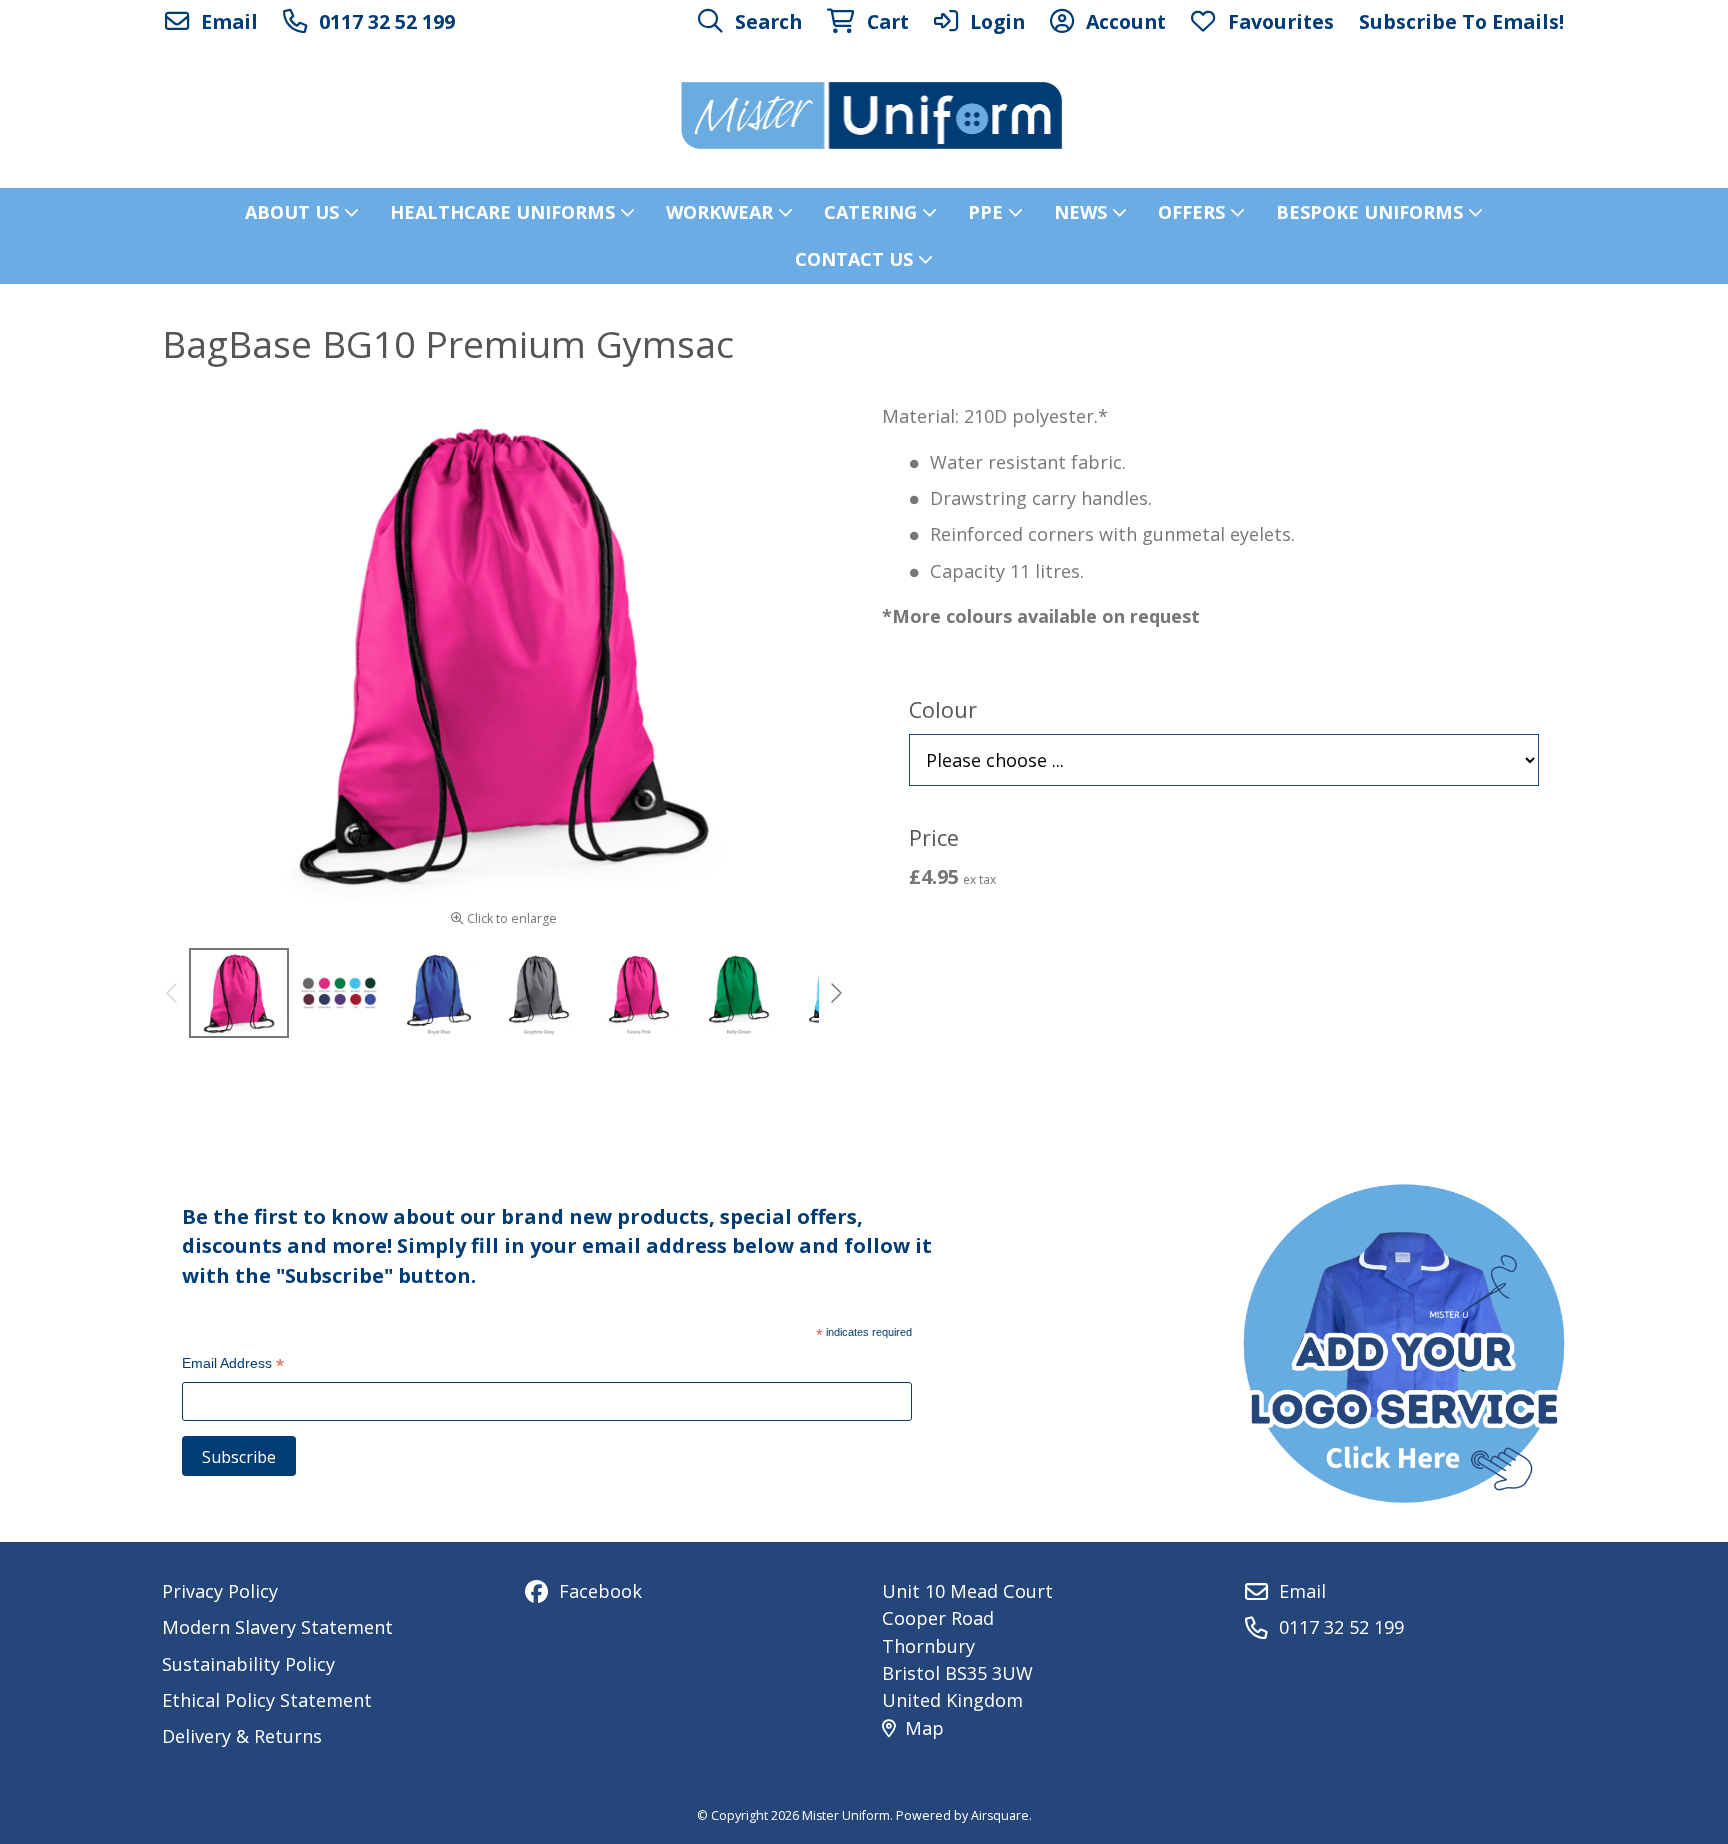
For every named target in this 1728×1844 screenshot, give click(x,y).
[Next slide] (835, 993)
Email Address (233, 1365)
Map (924, 1728)
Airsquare (1000, 1815)
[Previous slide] (173, 993)
